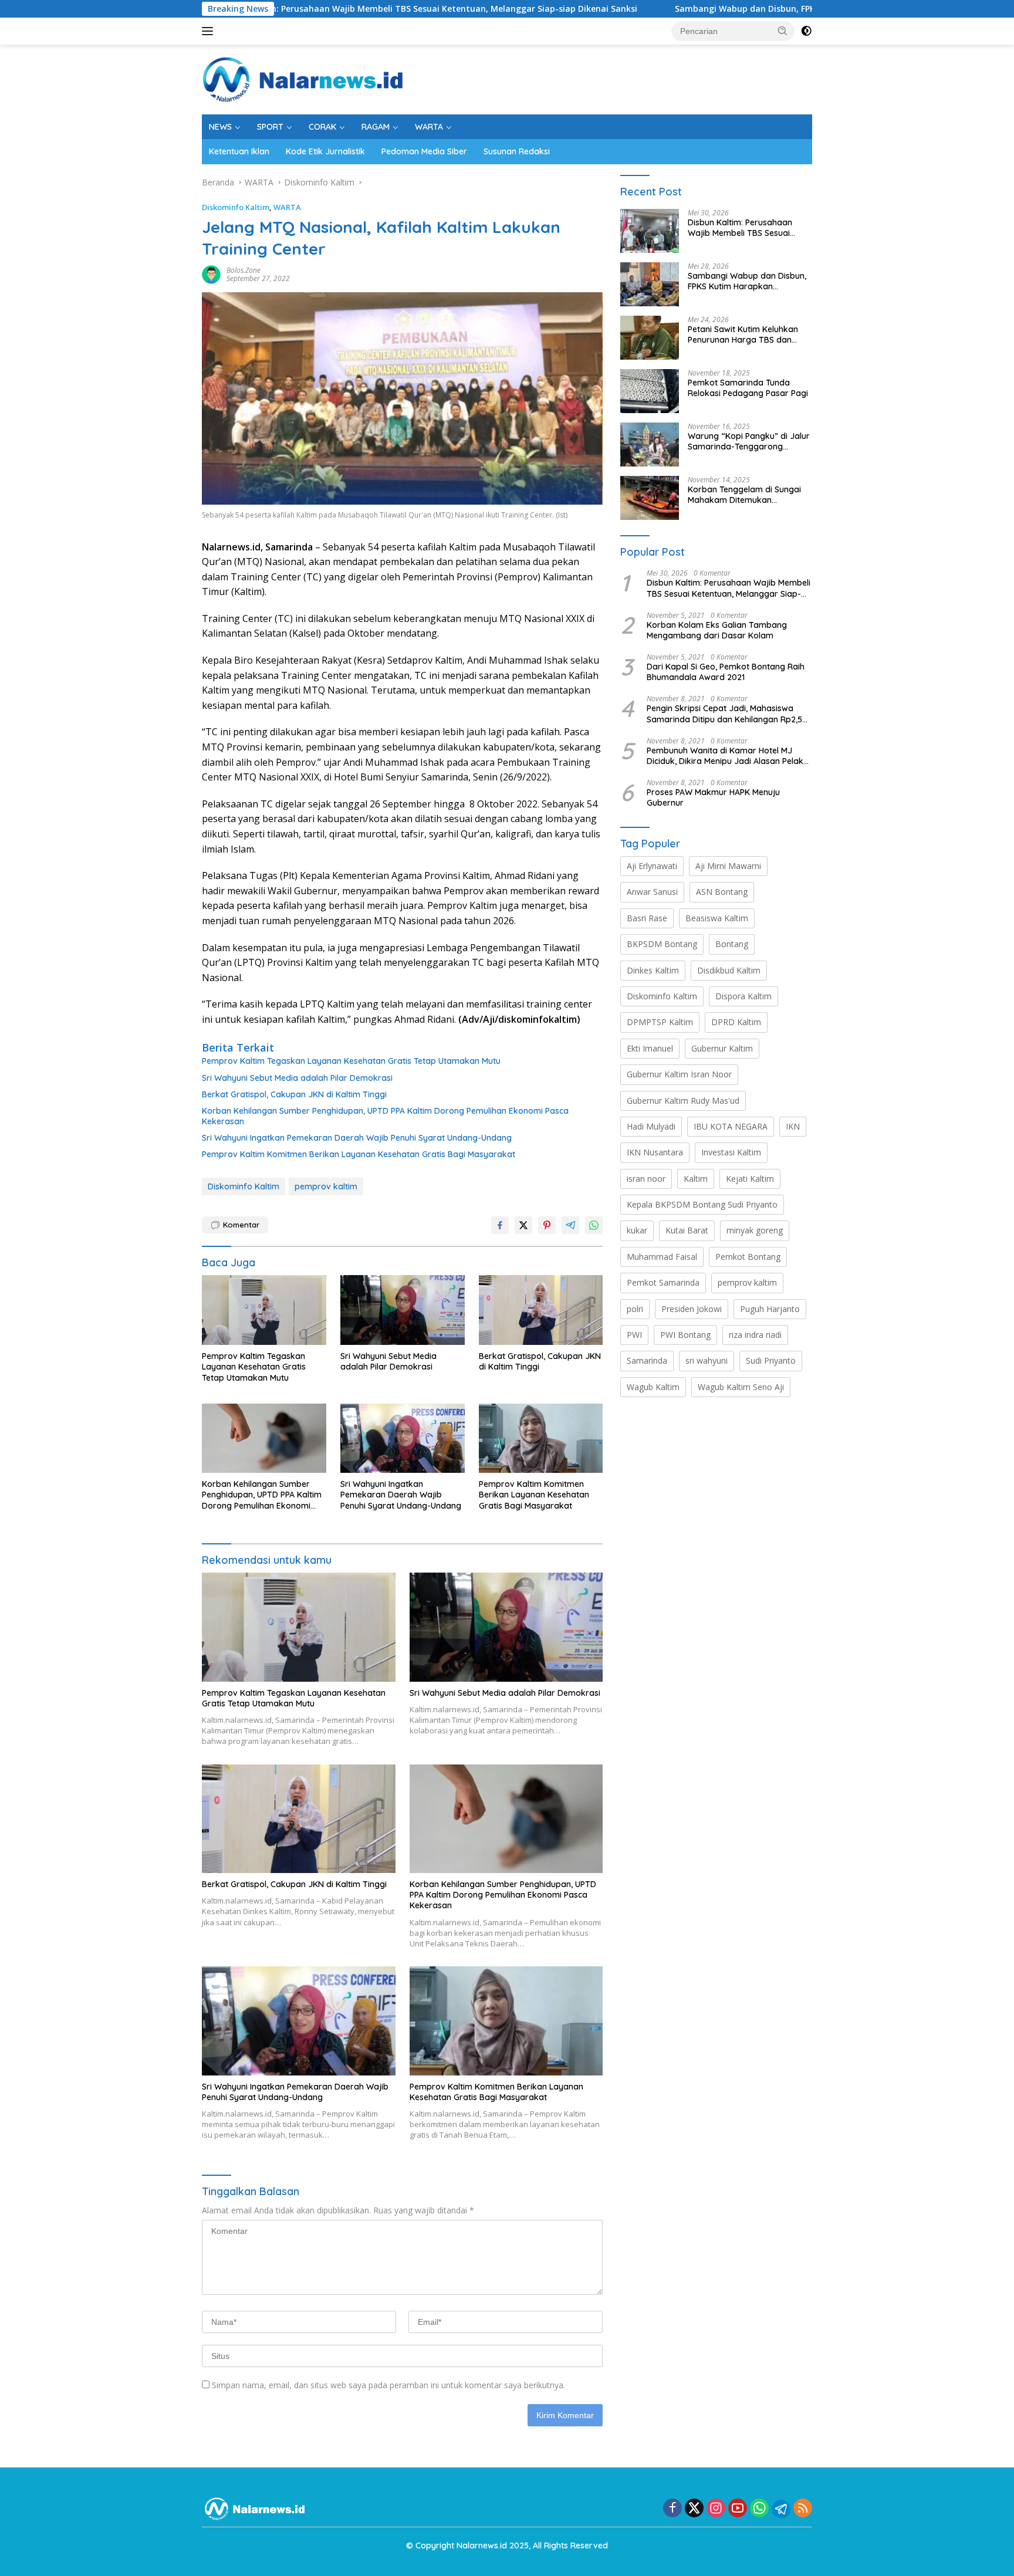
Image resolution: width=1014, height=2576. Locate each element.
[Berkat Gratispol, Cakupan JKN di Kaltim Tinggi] (541, 1310)
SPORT (270, 127)
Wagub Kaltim (653, 1387)
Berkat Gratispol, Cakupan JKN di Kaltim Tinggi (294, 1094)
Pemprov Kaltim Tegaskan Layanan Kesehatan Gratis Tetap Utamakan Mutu (351, 1061)
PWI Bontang (685, 1335)
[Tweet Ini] (523, 1225)
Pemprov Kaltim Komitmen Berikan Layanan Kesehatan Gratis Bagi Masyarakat (359, 1154)
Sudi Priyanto (771, 1360)
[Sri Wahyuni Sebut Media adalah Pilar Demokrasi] (403, 1310)
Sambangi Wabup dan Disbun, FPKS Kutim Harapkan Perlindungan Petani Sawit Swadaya (750, 9)
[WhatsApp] (759, 2509)
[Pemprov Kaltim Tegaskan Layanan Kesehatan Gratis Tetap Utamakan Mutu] (264, 1310)
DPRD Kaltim (736, 1022)
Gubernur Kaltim (722, 1048)
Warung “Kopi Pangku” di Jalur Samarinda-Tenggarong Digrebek (749, 441)
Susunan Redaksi (517, 151)
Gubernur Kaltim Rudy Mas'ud (683, 1101)
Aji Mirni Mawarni (728, 866)
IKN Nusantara (655, 1152)
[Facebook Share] (500, 1225)
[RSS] (803, 2509)
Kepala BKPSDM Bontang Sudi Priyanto (702, 1204)
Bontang (732, 944)
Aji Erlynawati (652, 866)
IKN (793, 1126)
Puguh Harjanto (770, 1309)
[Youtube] (738, 2509)
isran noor (646, 1179)
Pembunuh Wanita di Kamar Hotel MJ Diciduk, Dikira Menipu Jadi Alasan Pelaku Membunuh (727, 756)
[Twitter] (694, 2509)
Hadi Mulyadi (651, 1126)
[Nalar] (303, 78)
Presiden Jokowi (692, 1309)
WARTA (429, 127)
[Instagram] (716, 2509)
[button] (783, 31)
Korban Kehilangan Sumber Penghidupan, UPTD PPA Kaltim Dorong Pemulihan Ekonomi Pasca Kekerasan (385, 1116)
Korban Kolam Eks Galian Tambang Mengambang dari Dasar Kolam (717, 630)
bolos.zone (244, 270)
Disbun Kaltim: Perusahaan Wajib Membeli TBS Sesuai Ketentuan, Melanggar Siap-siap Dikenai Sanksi (320, 9)
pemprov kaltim (326, 1186)
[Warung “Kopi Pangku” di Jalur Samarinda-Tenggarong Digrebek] (650, 444)
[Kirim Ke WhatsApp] (594, 1225)
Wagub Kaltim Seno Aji (741, 1387)
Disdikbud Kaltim (729, 970)
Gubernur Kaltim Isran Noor (679, 1074)
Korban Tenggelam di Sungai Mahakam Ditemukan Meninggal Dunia (744, 495)
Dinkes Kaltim (653, 970)
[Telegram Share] (570, 1225)
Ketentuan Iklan (239, 151)
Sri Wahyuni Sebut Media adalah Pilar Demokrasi (297, 1078)
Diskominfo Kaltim (236, 207)
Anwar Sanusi (652, 892)
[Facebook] (672, 2509)
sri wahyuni (707, 1360)
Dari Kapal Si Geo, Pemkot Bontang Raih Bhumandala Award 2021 (726, 672)
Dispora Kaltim (743, 996)
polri (635, 1309)
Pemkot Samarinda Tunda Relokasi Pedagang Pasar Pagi (748, 388)
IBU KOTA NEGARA (731, 1126)
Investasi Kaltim (731, 1152)
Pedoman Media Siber (424, 151)
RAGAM (376, 127)
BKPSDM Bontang (662, 944)
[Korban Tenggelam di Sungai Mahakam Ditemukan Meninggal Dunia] (650, 498)
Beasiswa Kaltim (717, 918)
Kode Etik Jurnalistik (325, 151)
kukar (637, 1230)
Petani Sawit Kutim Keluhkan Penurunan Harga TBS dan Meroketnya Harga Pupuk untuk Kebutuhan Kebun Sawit (746, 334)
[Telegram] (781, 2509)
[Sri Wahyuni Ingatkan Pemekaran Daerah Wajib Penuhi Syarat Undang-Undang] (403, 1439)
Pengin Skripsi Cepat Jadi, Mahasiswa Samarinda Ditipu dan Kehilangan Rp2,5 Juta (724, 714)
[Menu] (210, 31)
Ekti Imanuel (650, 1048)
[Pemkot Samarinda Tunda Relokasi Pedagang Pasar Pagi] (650, 391)
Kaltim (696, 1179)
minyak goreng (755, 1230)
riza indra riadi (755, 1335)
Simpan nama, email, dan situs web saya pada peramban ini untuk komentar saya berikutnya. (388, 2385)
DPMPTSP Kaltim (660, 1022)
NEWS (220, 127)
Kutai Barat (687, 1230)
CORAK (322, 127)
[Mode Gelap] (806, 31)
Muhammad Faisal (662, 1257)
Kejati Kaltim (750, 1179)
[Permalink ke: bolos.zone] (211, 274)
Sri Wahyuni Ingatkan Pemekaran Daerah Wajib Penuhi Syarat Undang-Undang (357, 1138)
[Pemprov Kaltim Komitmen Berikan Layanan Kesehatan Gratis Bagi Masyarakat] (541, 1439)
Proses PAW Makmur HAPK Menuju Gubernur (713, 797)
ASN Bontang (722, 892)
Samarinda (647, 1360)
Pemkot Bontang (748, 1257)
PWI (634, 1335)
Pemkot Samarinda (663, 1282)
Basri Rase (647, 918)
